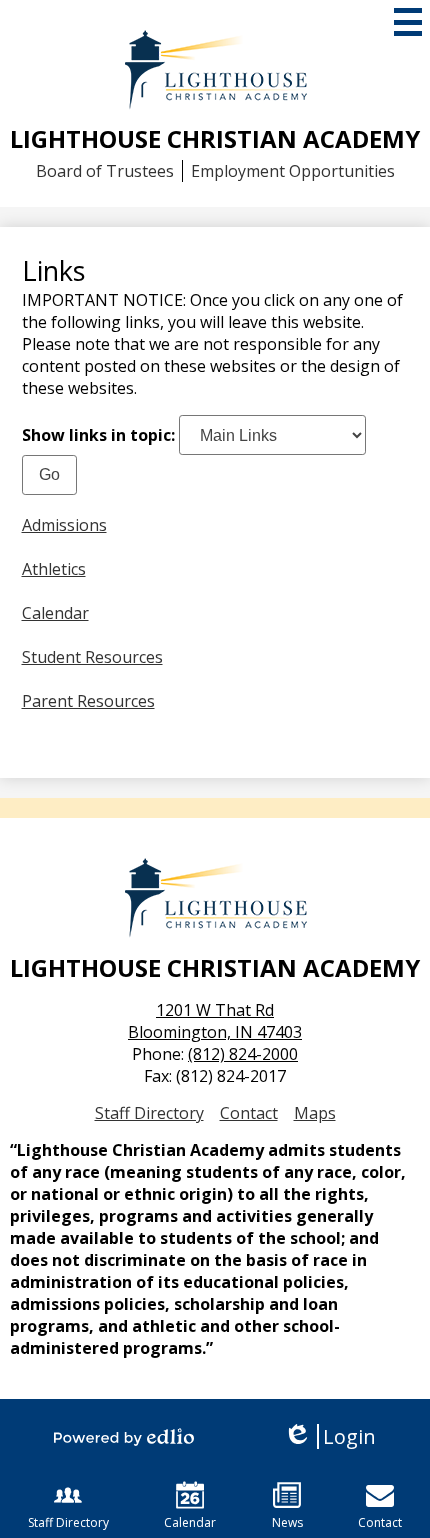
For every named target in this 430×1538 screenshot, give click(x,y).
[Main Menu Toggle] (408, 22)
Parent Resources (88, 701)
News (287, 1522)
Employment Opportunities (293, 171)
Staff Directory (149, 1113)
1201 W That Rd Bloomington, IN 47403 (215, 1021)
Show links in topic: (98, 435)
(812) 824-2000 (243, 1054)
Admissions (64, 525)
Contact (249, 1113)
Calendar (55, 613)
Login (329, 1436)
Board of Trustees (105, 171)
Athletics (54, 569)
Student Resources (92, 657)
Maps (315, 1113)
